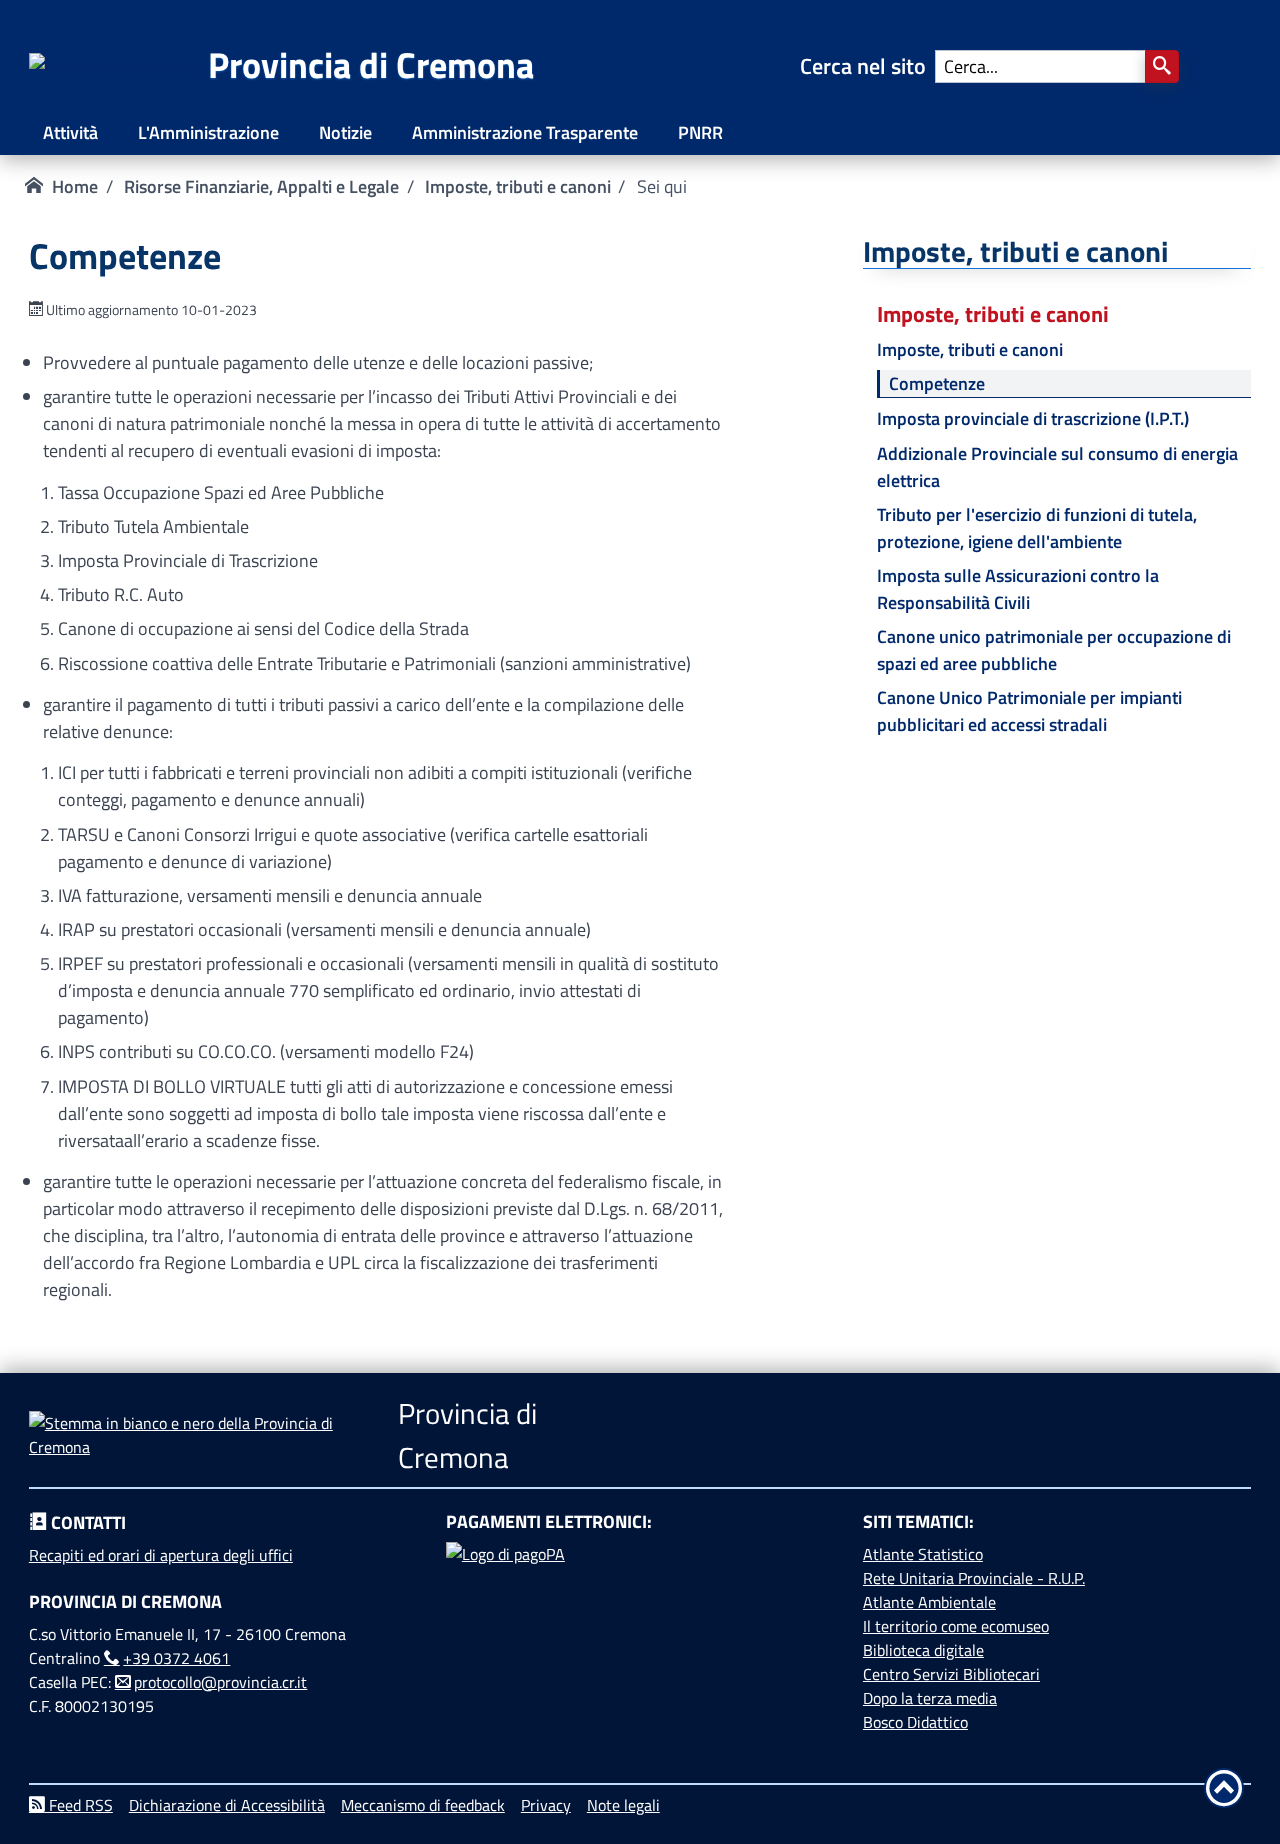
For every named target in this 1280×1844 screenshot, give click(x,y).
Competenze (937, 383)
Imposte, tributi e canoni (518, 186)
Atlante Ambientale (929, 1602)
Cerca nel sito (868, 66)
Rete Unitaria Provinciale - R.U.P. (974, 1578)
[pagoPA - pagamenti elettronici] (640, 1617)
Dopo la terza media (930, 1698)
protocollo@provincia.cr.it (220, 1682)
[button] (1162, 66)
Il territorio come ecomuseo (956, 1626)
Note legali (623, 1805)
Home (75, 186)
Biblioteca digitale (923, 1650)
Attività (70, 132)
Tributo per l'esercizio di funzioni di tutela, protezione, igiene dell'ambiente (1037, 528)
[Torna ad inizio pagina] (1224, 1788)
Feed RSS (79, 1805)
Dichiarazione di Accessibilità (227, 1805)
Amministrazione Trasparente (525, 132)
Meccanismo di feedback (423, 1805)
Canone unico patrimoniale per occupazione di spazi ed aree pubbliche (1054, 650)
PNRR (700, 132)
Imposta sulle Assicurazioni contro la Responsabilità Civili (1018, 589)
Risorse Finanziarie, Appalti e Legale (261, 186)
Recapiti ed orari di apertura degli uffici (161, 1555)
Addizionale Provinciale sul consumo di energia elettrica (1057, 467)
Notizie (345, 132)
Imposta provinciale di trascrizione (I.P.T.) (1033, 418)
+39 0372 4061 (176, 1658)
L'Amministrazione (208, 132)
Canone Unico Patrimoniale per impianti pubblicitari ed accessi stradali (1029, 711)
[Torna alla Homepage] (118, 66)
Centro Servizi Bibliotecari (951, 1674)
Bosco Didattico (915, 1722)
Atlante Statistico (923, 1554)
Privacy (546, 1805)
